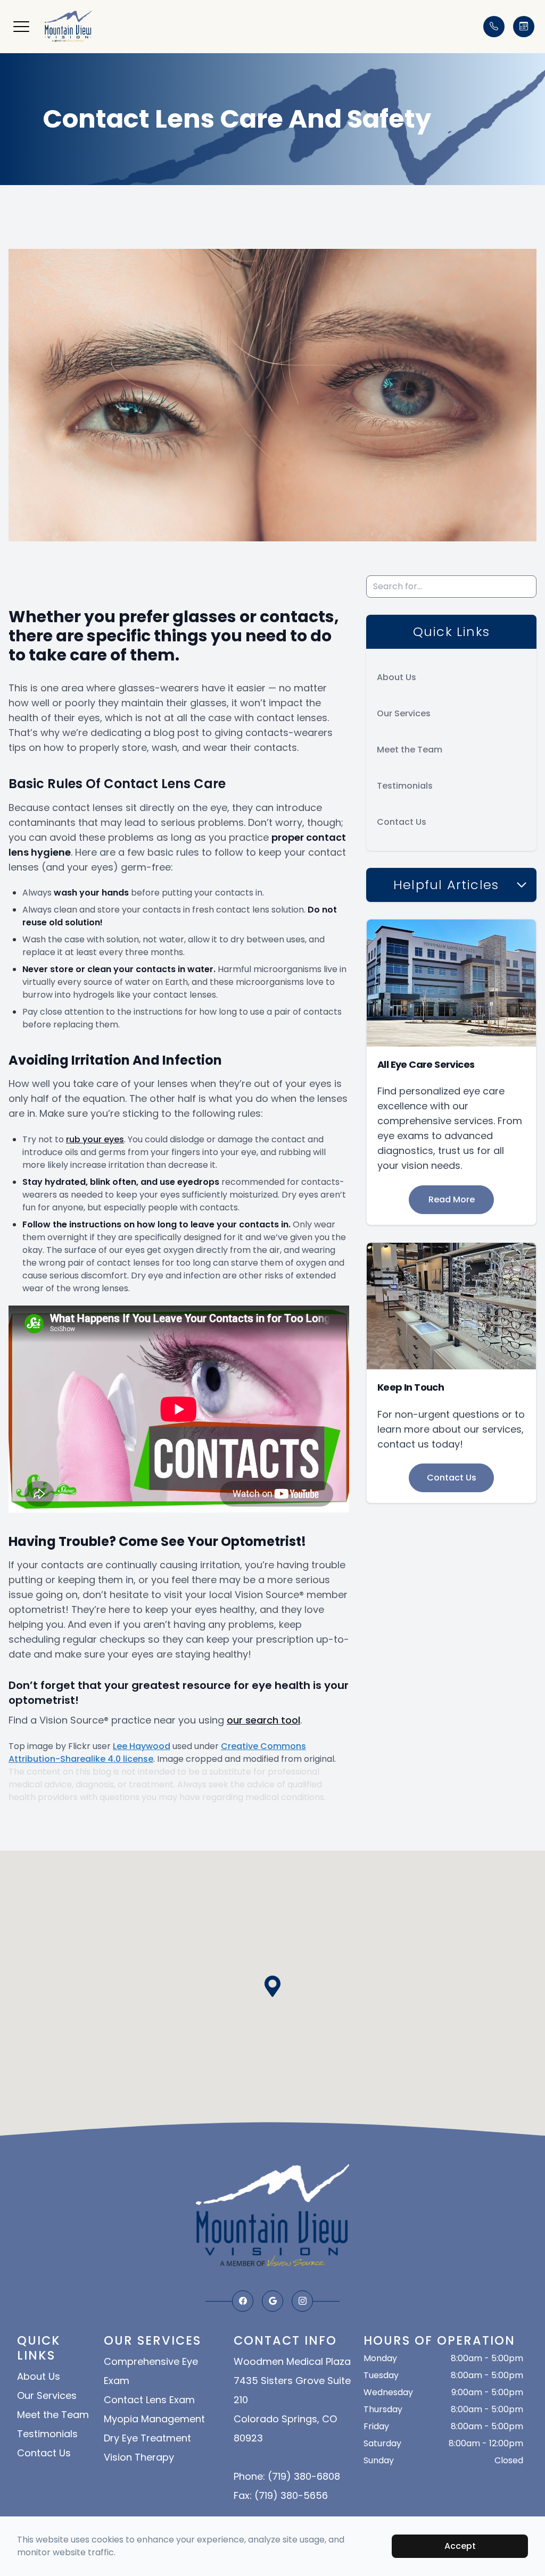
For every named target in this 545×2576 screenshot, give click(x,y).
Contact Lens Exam (149, 2400)
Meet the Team (410, 750)
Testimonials (405, 786)
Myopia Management (154, 2419)
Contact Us (402, 822)
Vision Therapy (139, 2457)
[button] (21, 27)
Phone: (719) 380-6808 (287, 2476)
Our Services (404, 713)
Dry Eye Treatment (147, 2438)
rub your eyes (95, 1139)
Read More (452, 1199)
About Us (397, 677)
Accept (460, 2546)
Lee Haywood (142, 1746)
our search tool (263, 1720)
